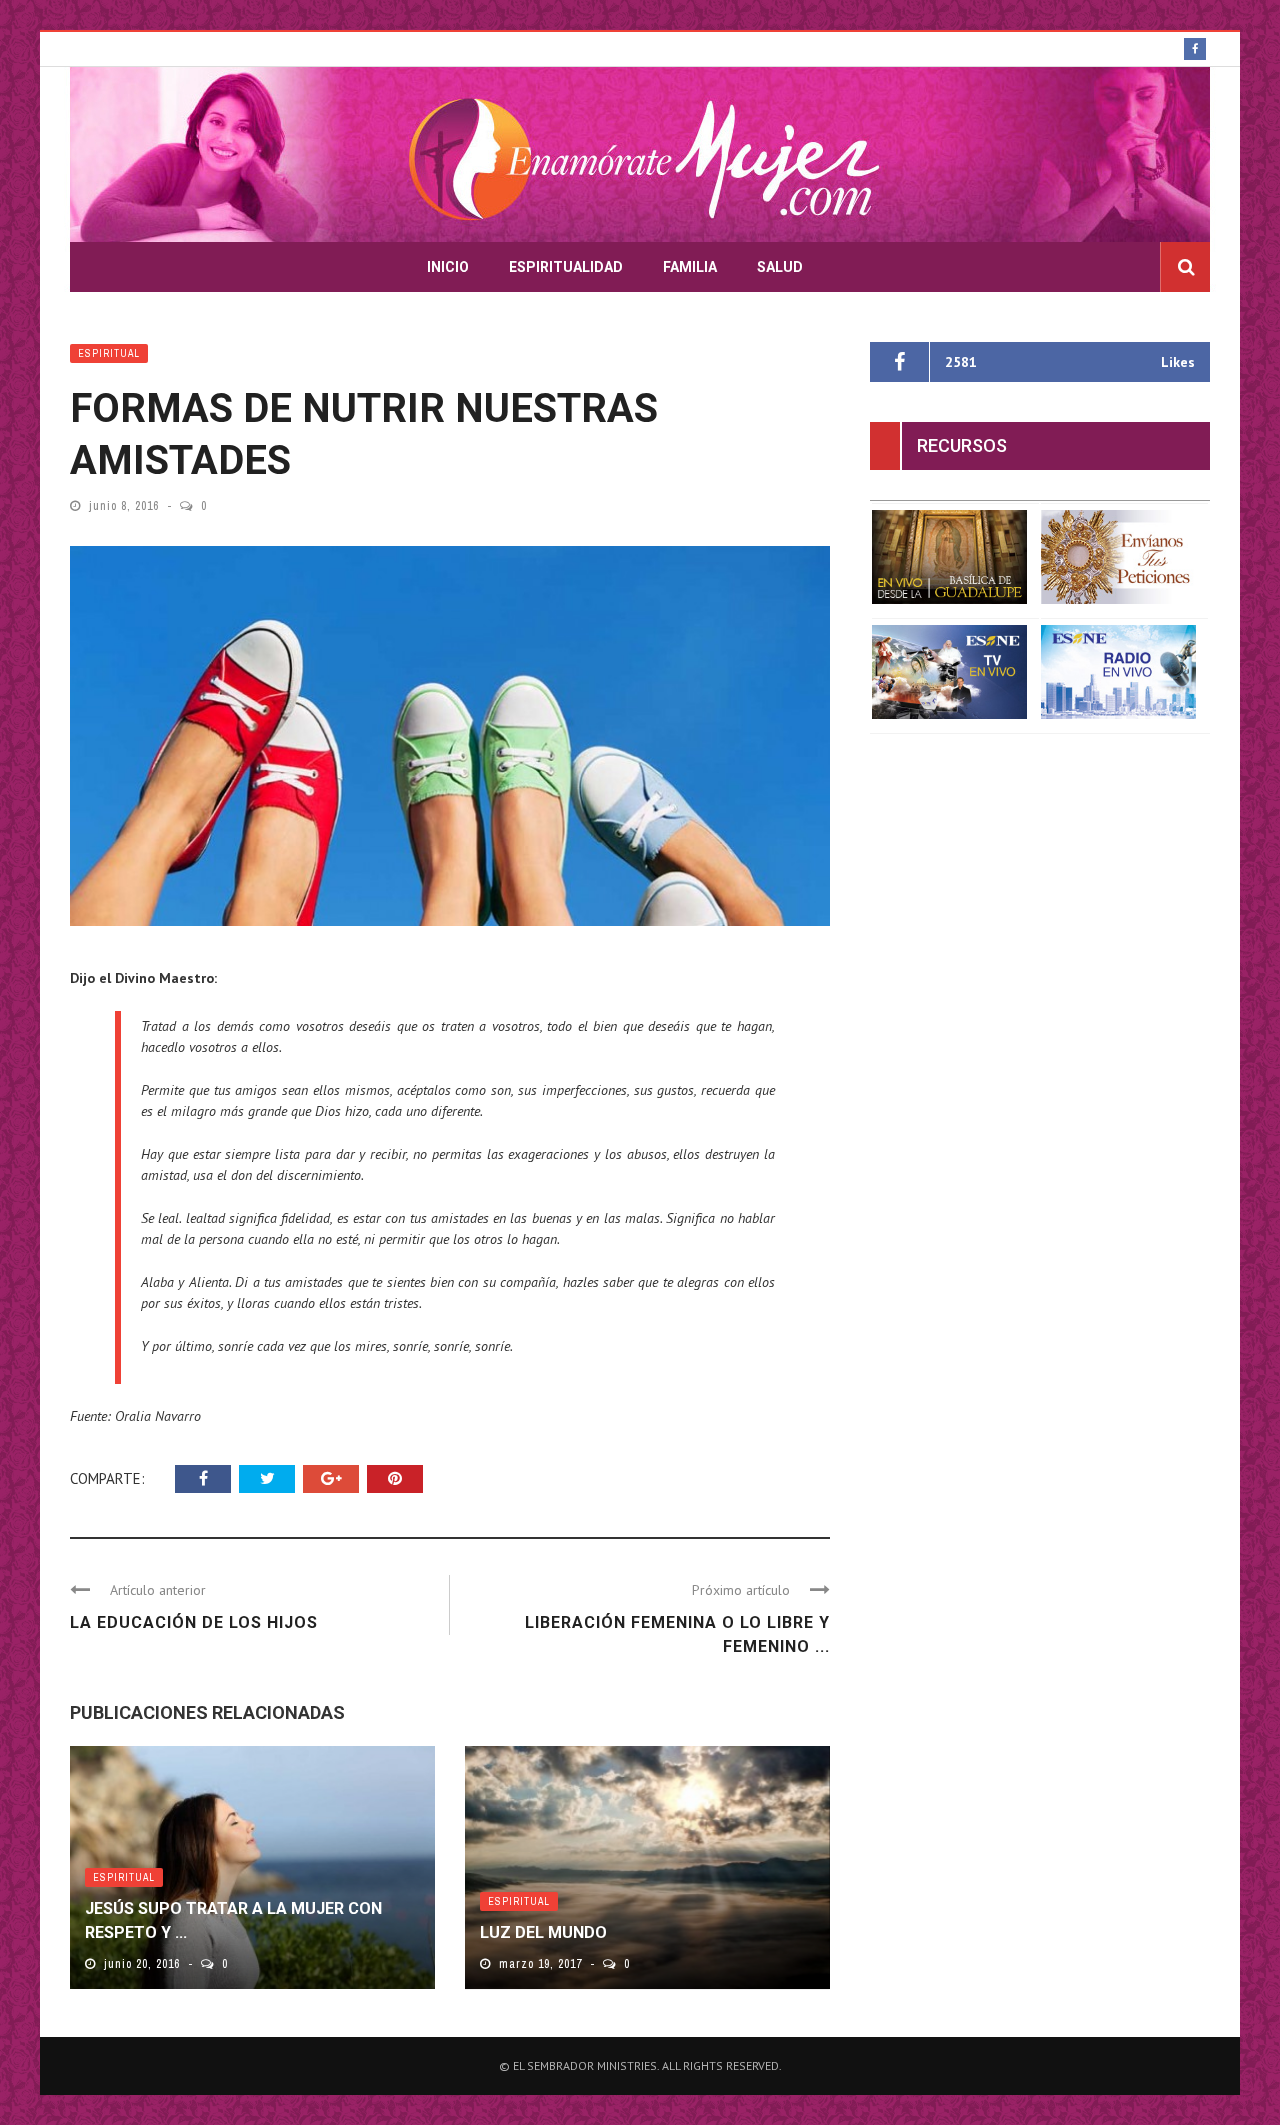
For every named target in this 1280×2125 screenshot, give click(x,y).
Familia (690, 267)
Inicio (448, 267)
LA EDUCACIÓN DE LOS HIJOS (194, 1622)
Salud (780, 267)
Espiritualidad (566, 267)
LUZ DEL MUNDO (543, 1932)
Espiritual (109, 353)
